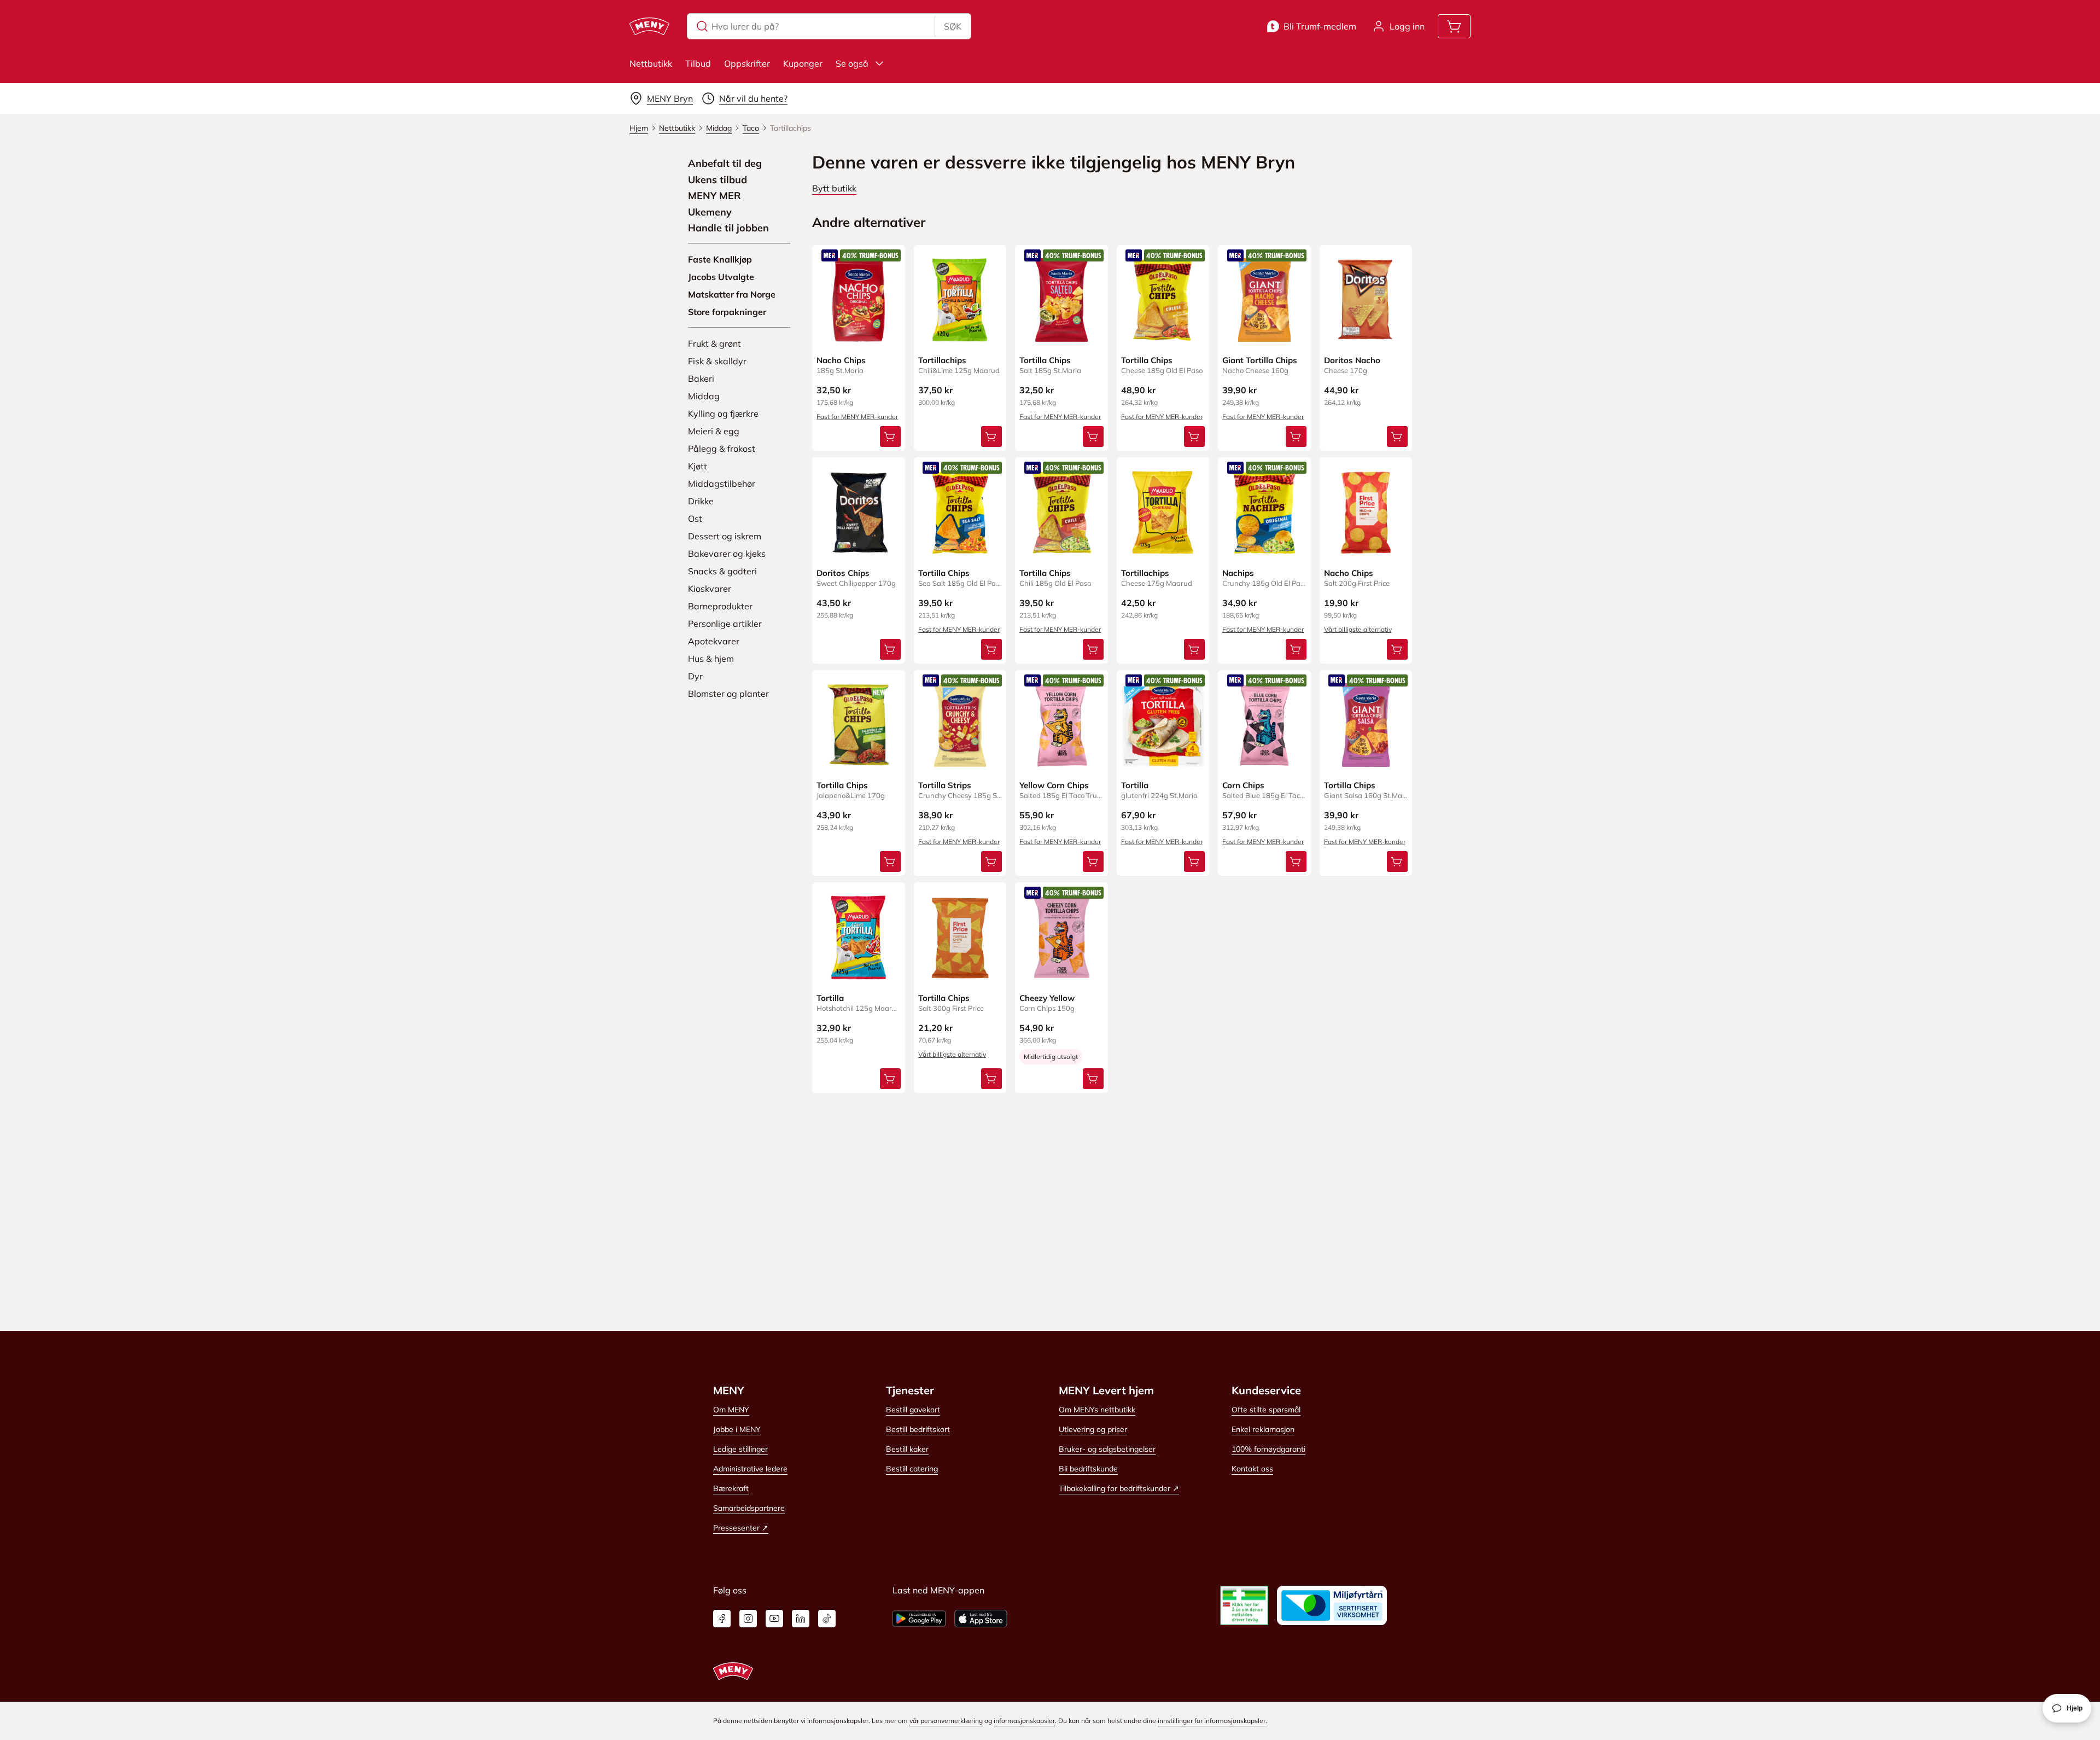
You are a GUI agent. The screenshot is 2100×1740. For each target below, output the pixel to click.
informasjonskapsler (1024, 1721)
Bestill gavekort (913, 1410)
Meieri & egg (714, 431)
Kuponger (803, 63)
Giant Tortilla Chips (1260, 360)
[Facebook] (722, 1619)
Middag (704, 396)
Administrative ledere (750, 1469)
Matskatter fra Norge (732, 294)
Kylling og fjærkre (723, 414)
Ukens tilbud (717, 180)
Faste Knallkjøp (720, 259)
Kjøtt (698, 466)
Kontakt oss (1252, 1469)
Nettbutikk (651, 63)
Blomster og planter (728, 694)
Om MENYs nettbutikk (1097, 1410)
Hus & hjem (711, 659)
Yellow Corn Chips (1054, 785)
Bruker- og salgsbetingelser (1107, 1449)
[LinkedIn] (801, 1619)
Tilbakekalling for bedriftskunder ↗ (1119, 1488)
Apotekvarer (714, 641)
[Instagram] (748, 1619)
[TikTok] (827, 1619)
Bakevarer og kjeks (727, 554)
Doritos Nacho (1352, 360)
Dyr (695, 676)
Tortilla (1135, 785)
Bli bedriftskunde (1088, 1469)
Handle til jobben (728, 228)
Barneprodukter (720, 606)
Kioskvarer (710, 589)
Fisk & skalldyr (717, 361)
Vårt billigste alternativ (1358, 629)
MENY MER (714, 196)
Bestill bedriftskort (918, 1429)
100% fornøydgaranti (1268, 1449)
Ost (695, 519)
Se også (852, 63)
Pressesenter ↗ (741, 1528)
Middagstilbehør (722, 484)
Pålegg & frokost (722, 449)
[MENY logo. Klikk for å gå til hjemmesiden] (649, 26)
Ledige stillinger (740, 1449)
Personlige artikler (725, 624)
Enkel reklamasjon (1263, 1429)
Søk (953, 26)
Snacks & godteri (722, 571)
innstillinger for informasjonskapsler (1212, 1721)
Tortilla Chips (1045, 360)
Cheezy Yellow (1047, 998)
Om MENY (731, 1410)
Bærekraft (731, 1488)
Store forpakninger (727, 312)
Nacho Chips (841, 360)
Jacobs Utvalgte (721, 277)
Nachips (1238, 573)
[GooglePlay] (919, 1619)
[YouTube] (774, 1619)
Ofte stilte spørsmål (1266, 1410)
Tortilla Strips (945, 785)
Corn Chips (1243, 785)
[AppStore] (981, 1619)
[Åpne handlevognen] (1454, 26)
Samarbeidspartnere (749, 1508)
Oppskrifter (747, 63)
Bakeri (701, 379)
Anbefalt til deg (725, 164)
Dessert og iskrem (725, 536)
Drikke (701, 501)
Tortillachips (942, 360)
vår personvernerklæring (946, 1721)
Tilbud (698, 63)
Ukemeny (710, 212)
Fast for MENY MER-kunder (857, 417)
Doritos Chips (843, 573)
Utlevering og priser (1093, 1429)
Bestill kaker (907, 1449)
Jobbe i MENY (737, 1429)
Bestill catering (912, 1469)
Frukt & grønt (714, 344)
